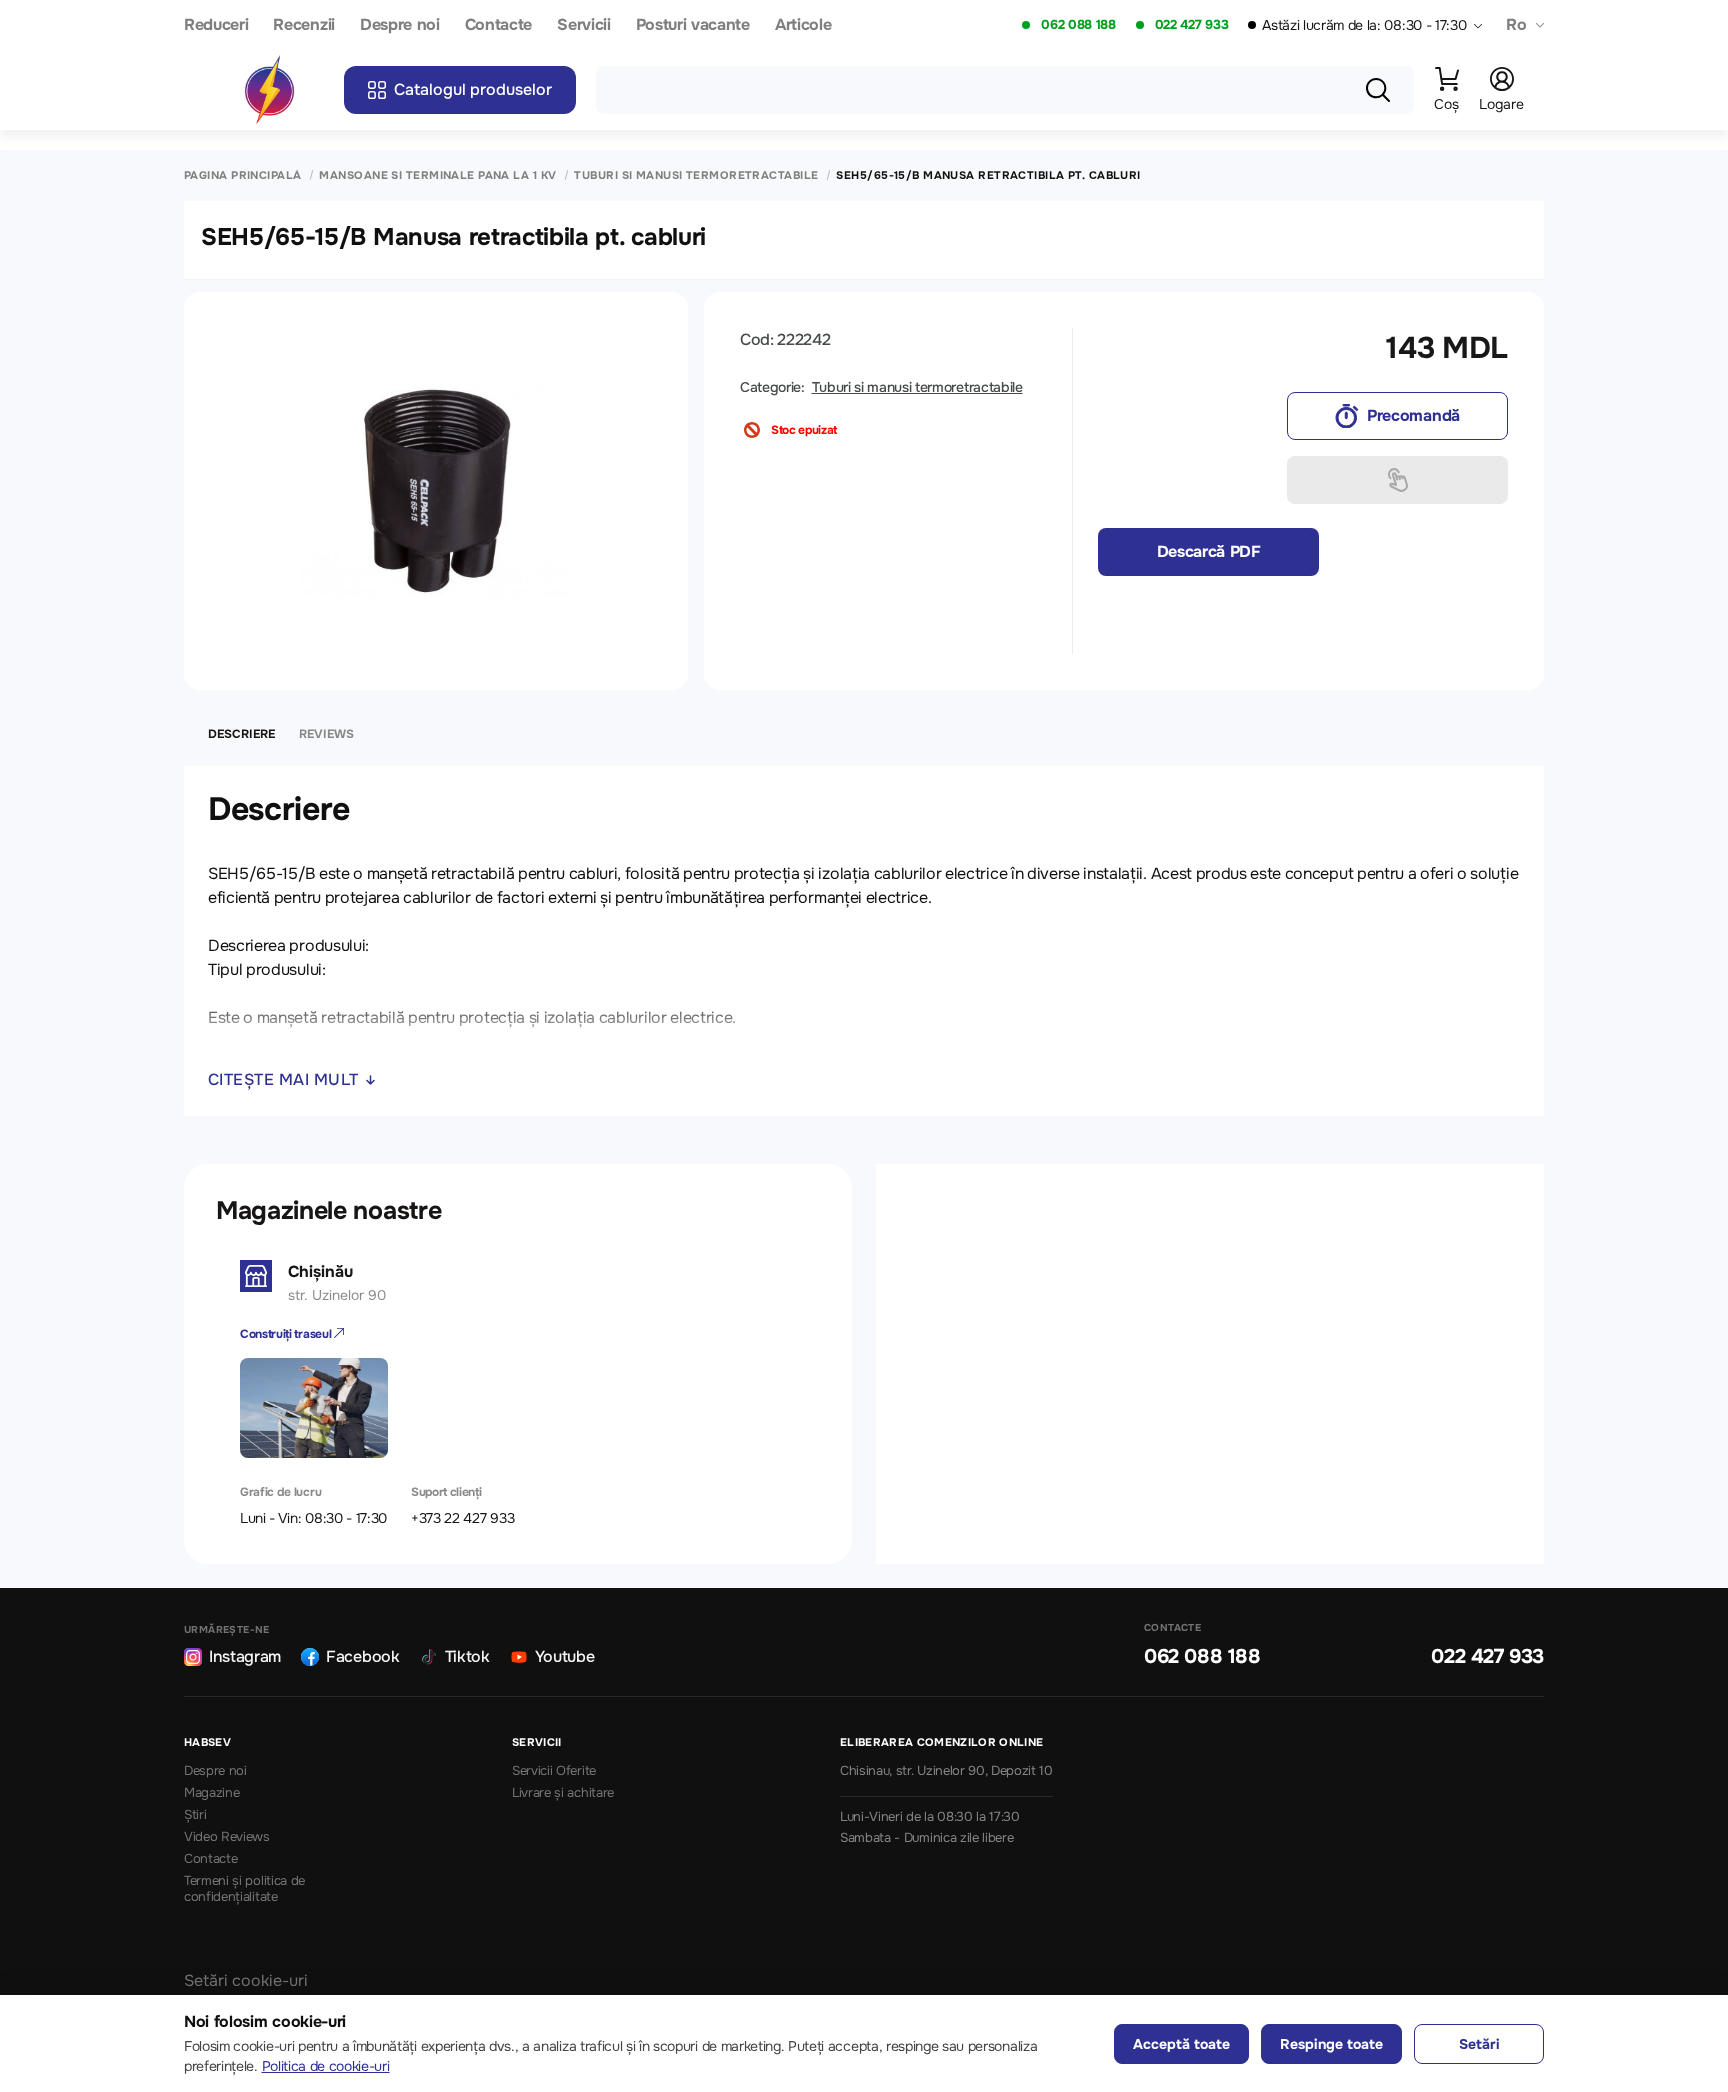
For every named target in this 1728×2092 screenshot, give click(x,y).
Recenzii (303, 25)
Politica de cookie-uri (326, 2066)
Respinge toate (1331, 2044)
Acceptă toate (1181, 2044)
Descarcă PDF (1209, 551)
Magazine (211, 1793)
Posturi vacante (693, 25)
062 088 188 (1078, 25)
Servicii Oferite (554, 1771)
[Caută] (1378, 90)
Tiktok (467, 1656)
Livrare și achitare (563, 1793)
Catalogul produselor (473, 89)
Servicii (583, 25)
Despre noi (400, 25)
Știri (195, 1815)
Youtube (565, 1656)
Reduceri (216, 25)
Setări (1479, 2044)
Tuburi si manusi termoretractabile (696, 175)
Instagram (245, 1656)
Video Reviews (227, 1837)
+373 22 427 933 (462, 1518)
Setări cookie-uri (246, 1980)
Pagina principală (242, 175)
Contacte (498, 25)
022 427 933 (1191, 25)
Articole (803, 25)
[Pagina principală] (269, 90)
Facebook (362, 1656)
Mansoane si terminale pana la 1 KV (437, 175)
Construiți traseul (287, 1334)
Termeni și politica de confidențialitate (244, 1889)
